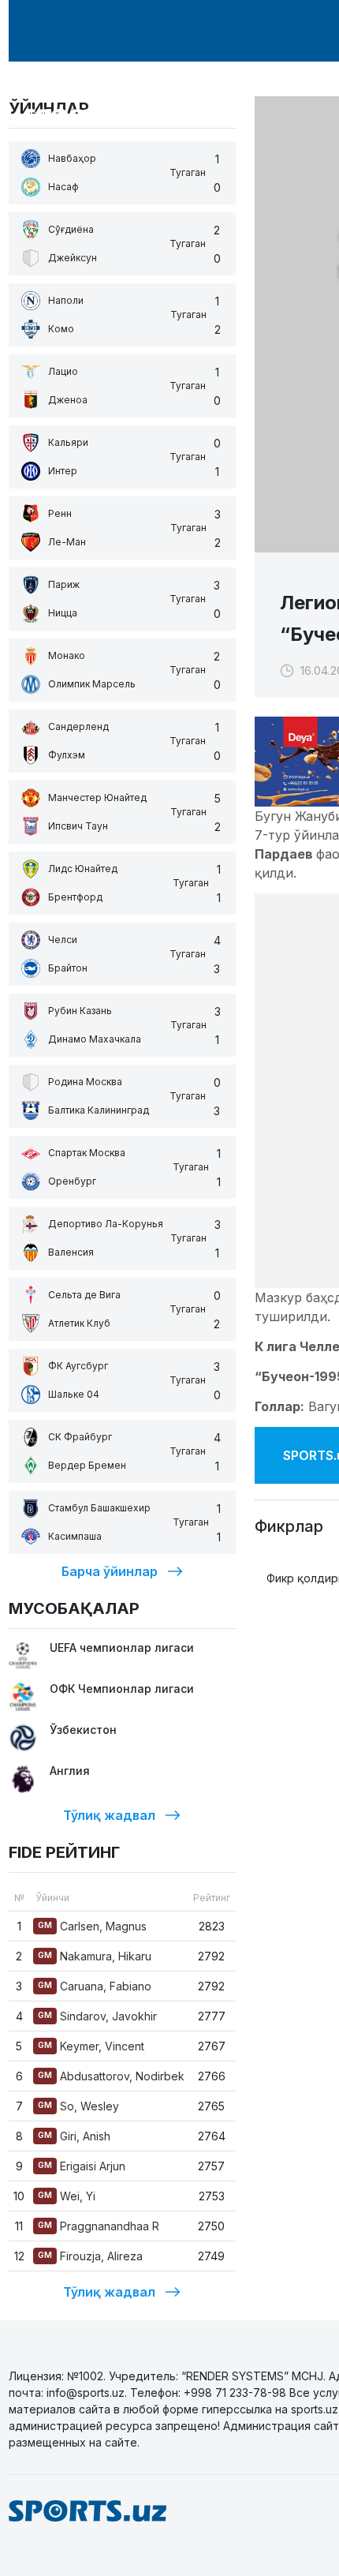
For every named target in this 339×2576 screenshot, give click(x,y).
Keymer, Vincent (91, 2046)
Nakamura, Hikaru (95, 1956)
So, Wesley (78, 2106)
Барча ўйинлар (110, 1571)
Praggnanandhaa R (99, 2226)
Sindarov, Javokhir (97, 2016)
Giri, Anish (74, 2136)
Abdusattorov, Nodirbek (111, 2076)
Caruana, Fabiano (95, 1986)
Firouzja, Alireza (90, 2256)
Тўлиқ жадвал (109, 1815)
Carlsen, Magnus (92, 1926)
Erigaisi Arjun (82, 2166)
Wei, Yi (67, 2196)
